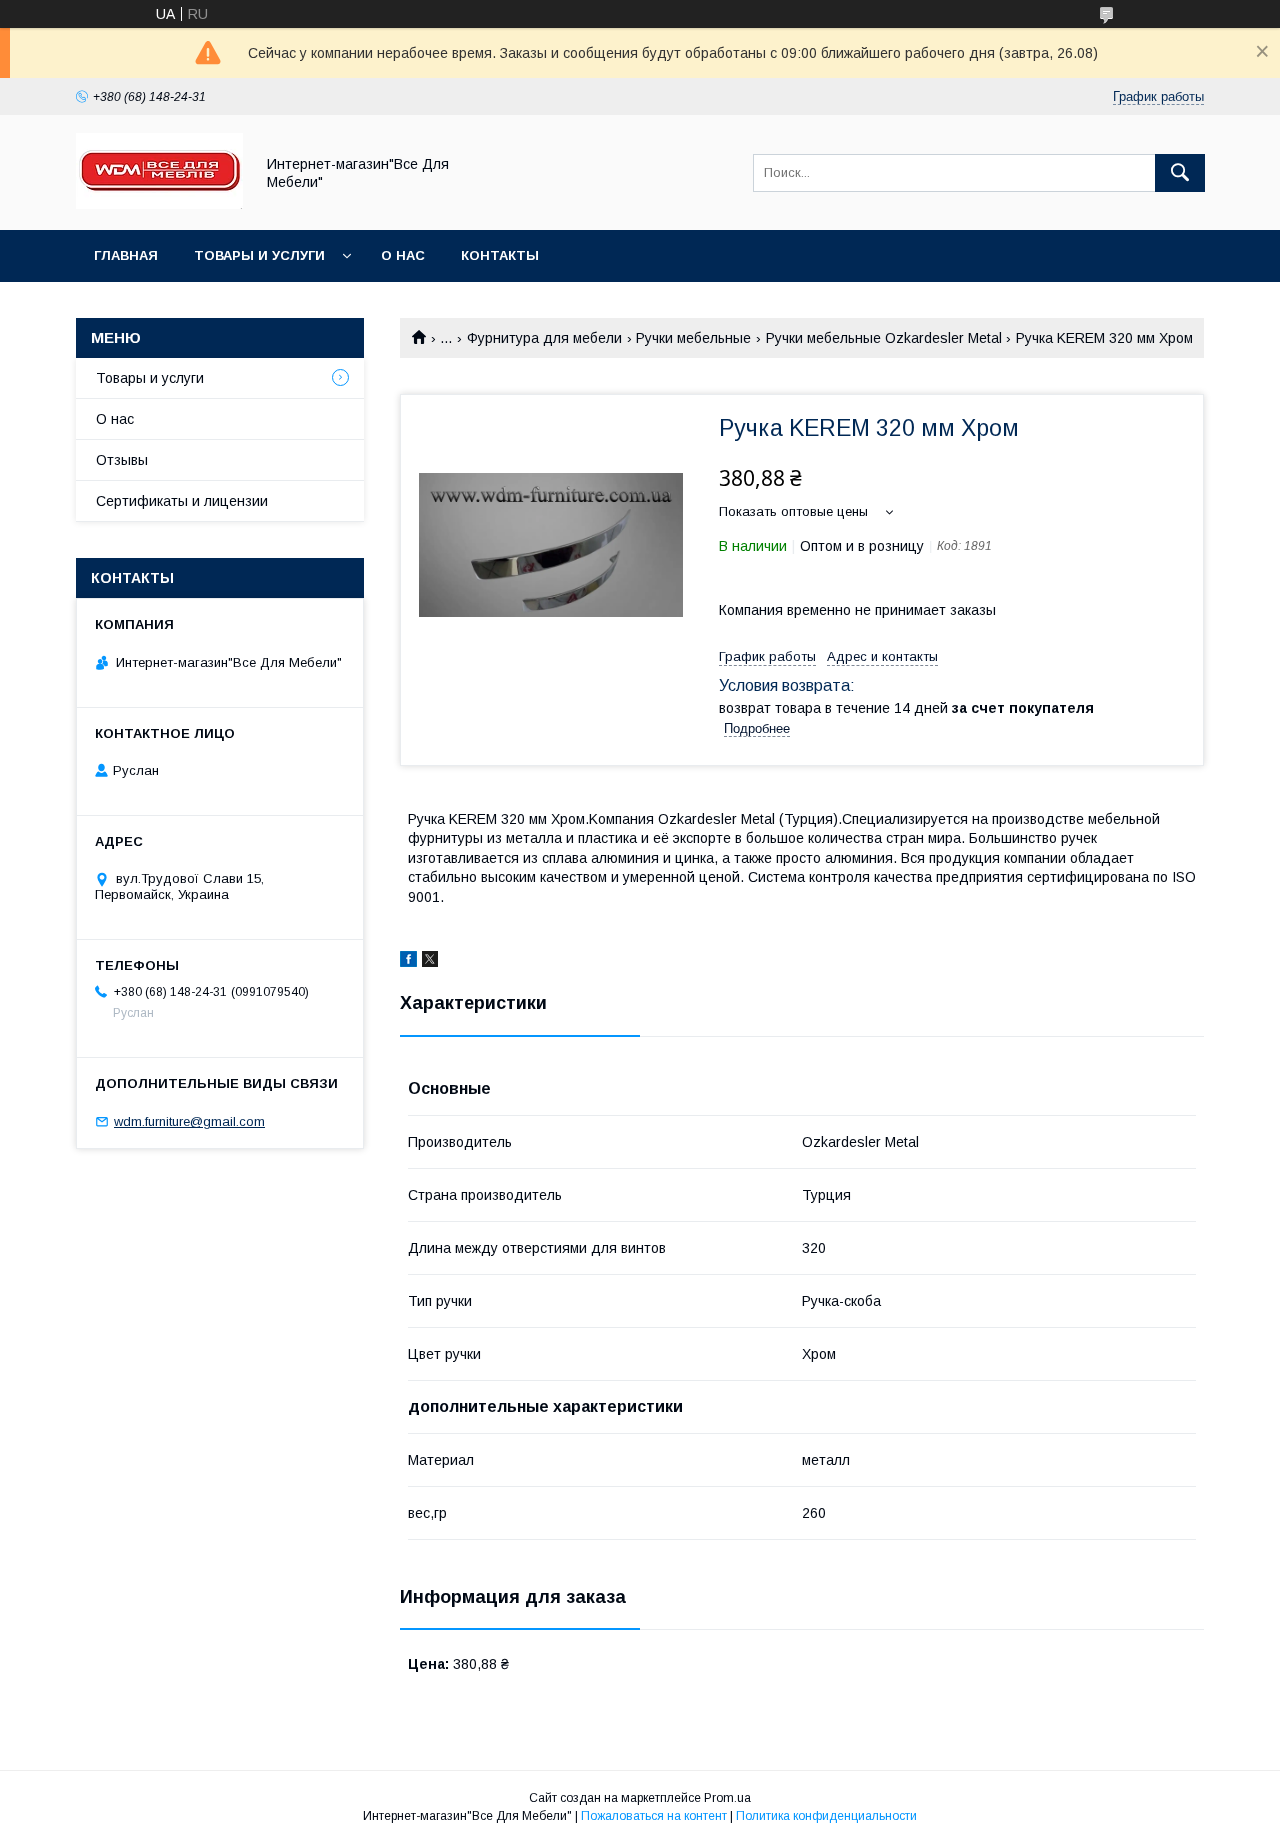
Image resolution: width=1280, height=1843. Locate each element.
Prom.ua (727, 1798)
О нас (403, 255)
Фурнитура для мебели (544, 338)
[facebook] (408, 962)
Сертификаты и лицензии (182, 501)
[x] (430, 962)
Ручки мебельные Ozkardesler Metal (884, 338)
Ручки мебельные (693, 338)
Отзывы (122, 460)
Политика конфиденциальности (826, 1816)
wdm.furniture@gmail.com (189, 1121)
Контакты (500, 255)
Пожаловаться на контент (654, 1816)
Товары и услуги (259, 255)
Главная (126, 255)
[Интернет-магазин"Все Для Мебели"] (159, 204)
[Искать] (1180, 173)
